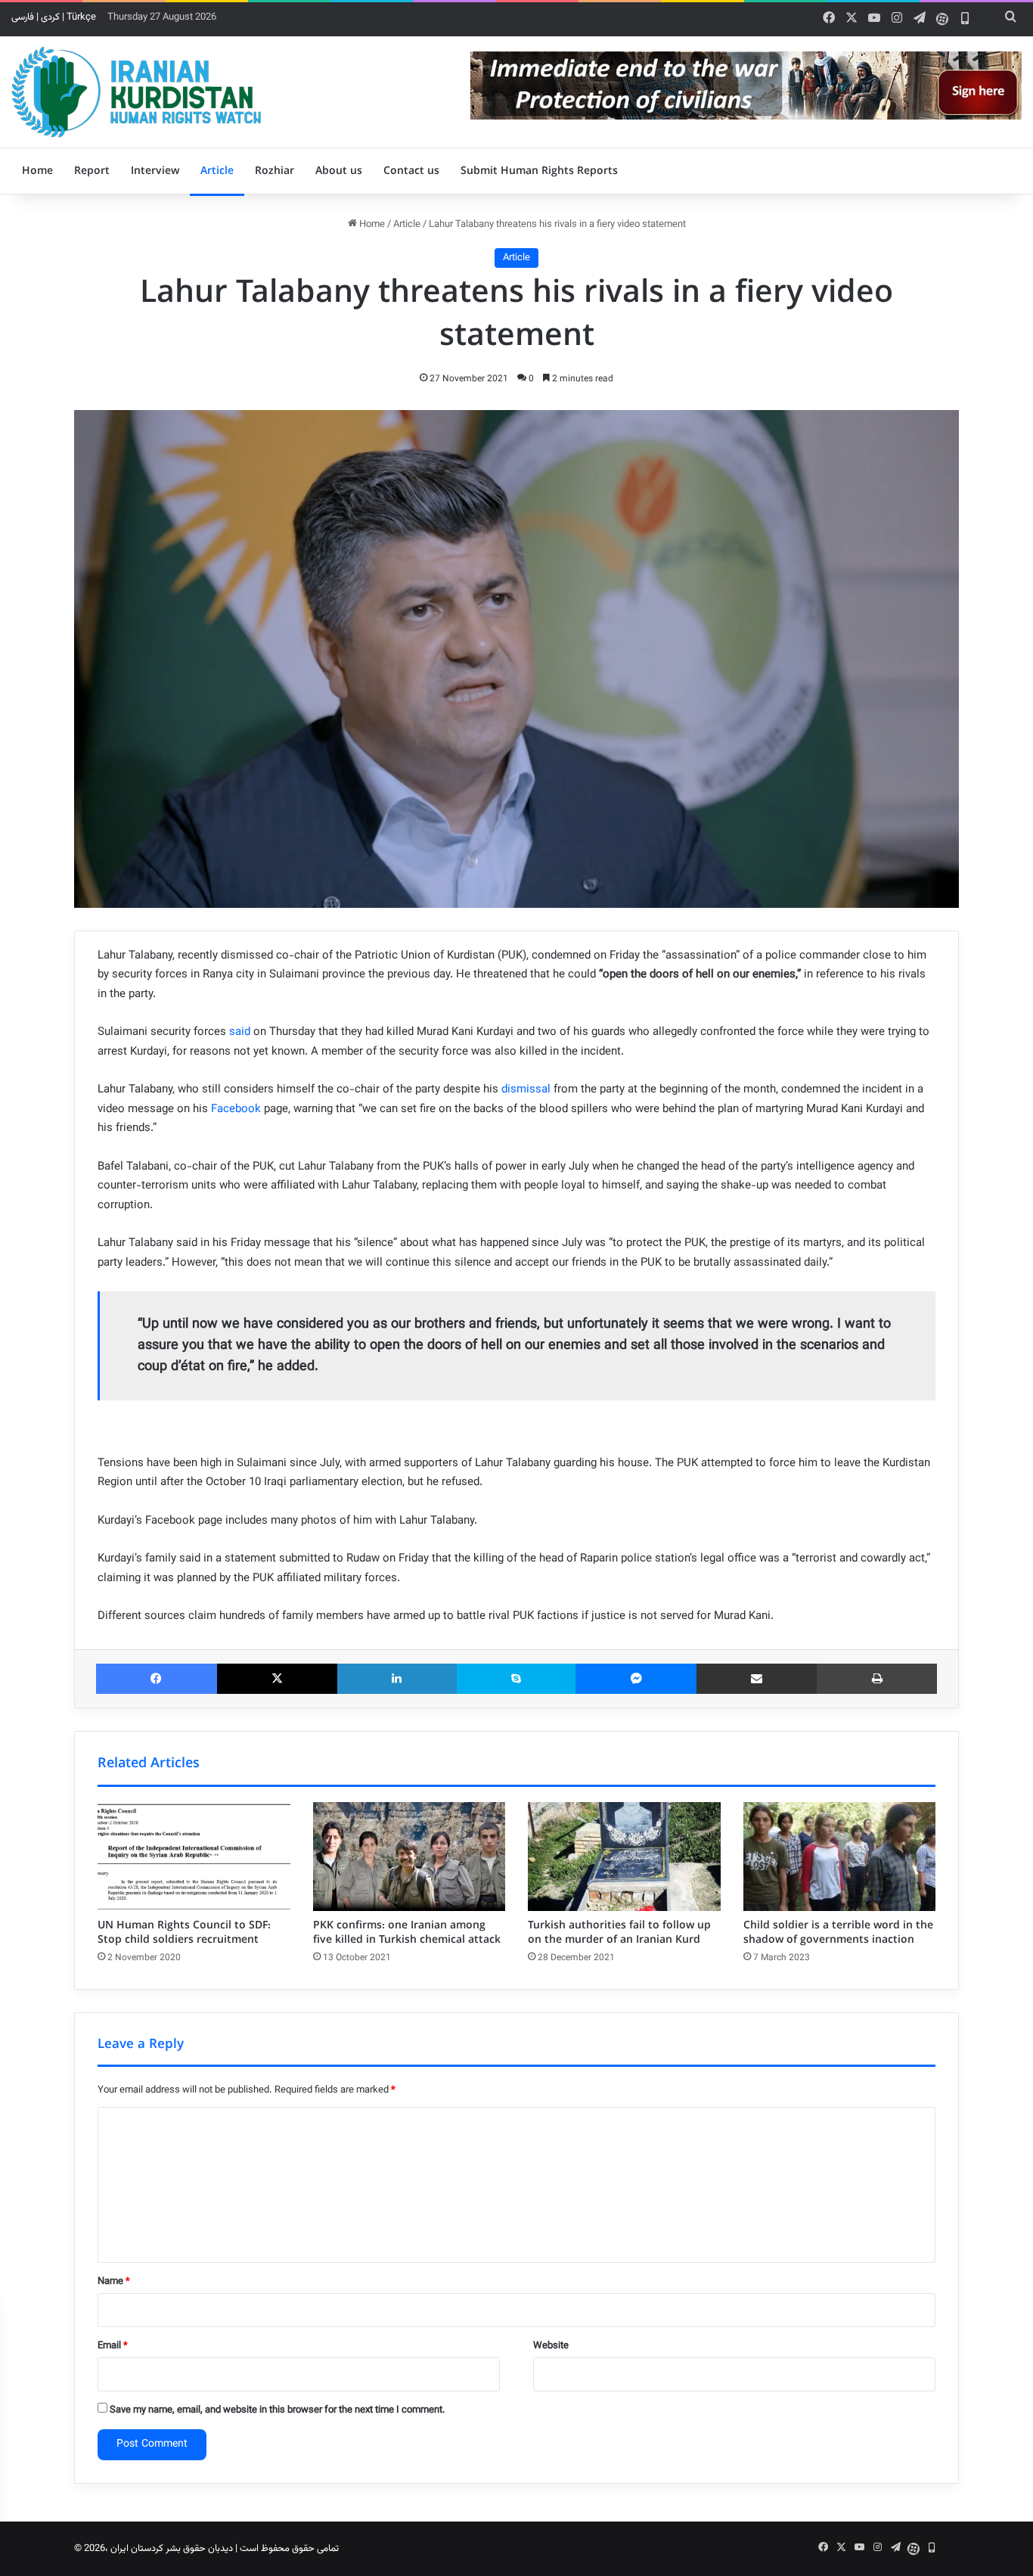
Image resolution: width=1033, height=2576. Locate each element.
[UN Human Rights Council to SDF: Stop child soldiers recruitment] (194, 1857)
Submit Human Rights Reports (539, 171)
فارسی (23, 17)
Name (114, 2282)
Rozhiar (275, 171)
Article (217, 171)
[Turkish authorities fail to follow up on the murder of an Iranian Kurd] (624, 1857)
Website (551, 2346)
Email (113, 2346)
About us (339, 171)
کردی (50, 17)
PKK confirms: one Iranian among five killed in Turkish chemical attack (407, 1933)
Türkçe (81, 17)
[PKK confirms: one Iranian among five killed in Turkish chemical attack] (409, 1857)
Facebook (236, 1109)
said (240, 1032)
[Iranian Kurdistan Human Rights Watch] (136, 92)
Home (37, 171)
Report (92, 171)
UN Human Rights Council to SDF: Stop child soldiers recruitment (184, 1933)
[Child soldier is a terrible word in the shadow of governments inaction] (840, 1857)
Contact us (411, 171)
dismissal (526, 1090)
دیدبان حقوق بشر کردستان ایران (172, 2549)
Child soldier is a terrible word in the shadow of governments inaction (838, 1933)
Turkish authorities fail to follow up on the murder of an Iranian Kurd (619, 1933)
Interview (155, 171)
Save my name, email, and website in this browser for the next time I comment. (278, 2410)
